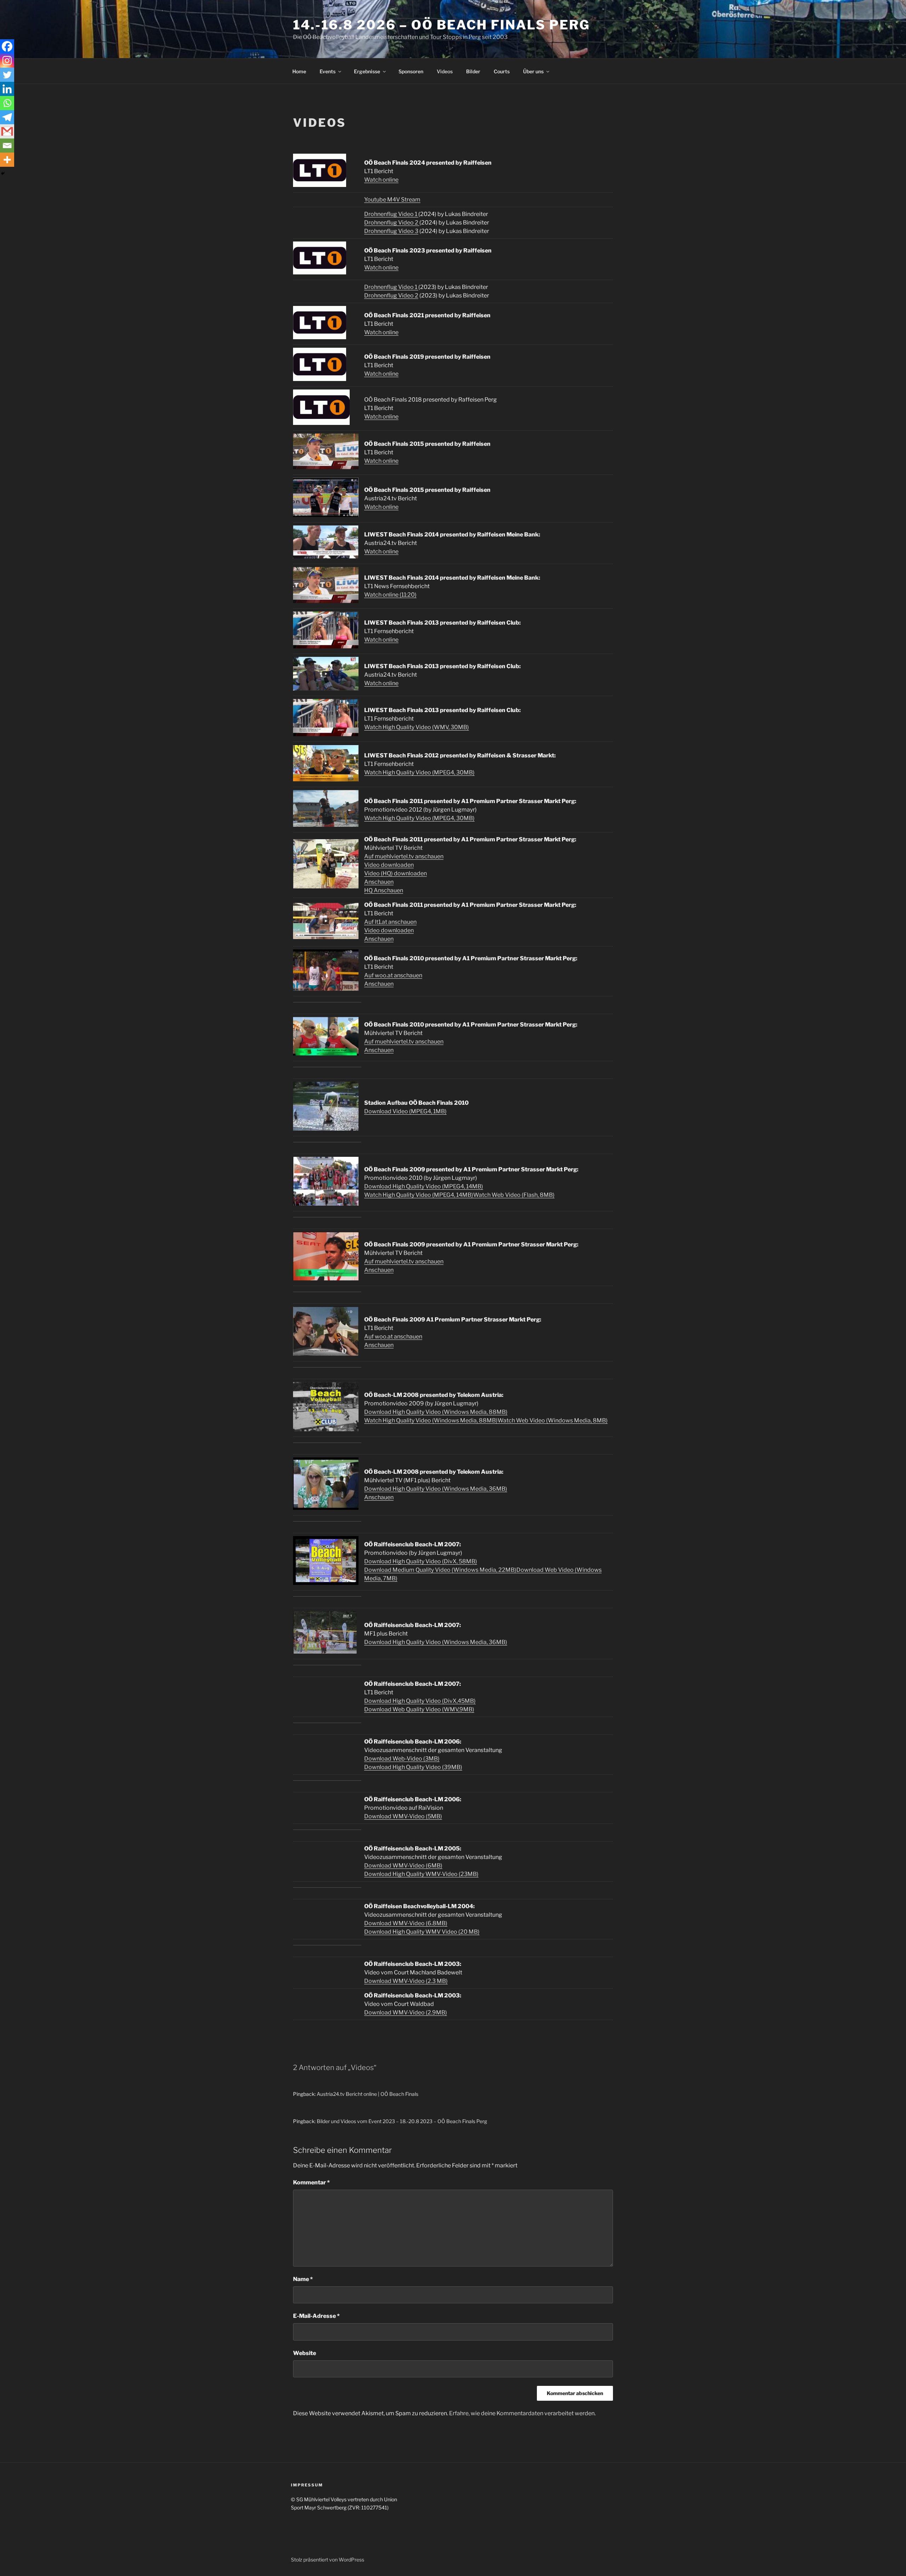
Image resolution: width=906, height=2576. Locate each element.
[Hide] (3, 174)
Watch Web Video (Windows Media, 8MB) (553, 1420)
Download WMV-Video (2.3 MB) (406, 1981)
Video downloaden (389, 865)
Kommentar (311, 2182)
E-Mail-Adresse (316, 2316)
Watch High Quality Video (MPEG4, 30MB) (419, 772)
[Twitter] (7, 75)
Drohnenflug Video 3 (391, 231)
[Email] (7, 146)
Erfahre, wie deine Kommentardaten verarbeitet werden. (522, 2413)
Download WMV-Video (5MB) (403, 1816)
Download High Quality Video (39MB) (413, 1767)
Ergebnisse (367, 71)
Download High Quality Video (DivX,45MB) (420, 1701)
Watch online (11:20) (390, 595)
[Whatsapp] (7, 103)
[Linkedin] (7, 89)
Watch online (381, 180)
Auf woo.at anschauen (393, 975)
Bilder (473, 71)
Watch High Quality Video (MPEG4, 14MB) (419, 1195)
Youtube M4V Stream (392, 200)
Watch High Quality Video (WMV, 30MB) (417, 727)
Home (299, 71)
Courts (502, 71)
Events (328, 71)
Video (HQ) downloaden (395, 873)
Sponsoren (411, 71)
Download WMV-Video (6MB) (403, 1866)
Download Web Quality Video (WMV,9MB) (419, 1709)
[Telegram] (7, 117)
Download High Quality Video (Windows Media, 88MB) (436, 1412)
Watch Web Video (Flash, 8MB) (514, 1195)
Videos (445, 71)
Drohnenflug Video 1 (391, 214)
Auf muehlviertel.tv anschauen (404, 856)
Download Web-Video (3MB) (402, 1759)
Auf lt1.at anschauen (390, 922)
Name (303, 2279)
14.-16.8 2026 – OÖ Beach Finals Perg (441, 25)
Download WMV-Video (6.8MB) (406, 1923)
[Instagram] (7, 61)
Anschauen (379, 882)
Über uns (533, 71)
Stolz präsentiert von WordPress (328, 2560)
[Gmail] (7, 131)
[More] (7, 160)
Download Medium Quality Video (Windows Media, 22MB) (440, 1570)
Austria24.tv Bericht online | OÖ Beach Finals (368, 2094)
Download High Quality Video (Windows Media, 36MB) (436, 1489)
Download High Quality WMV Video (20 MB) (422, 1932)
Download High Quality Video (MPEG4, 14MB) (424, 1186)
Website (305, 2353)
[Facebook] (7, 46)
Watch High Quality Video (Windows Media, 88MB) (431, 1420)
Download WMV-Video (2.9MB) (406, 2012)
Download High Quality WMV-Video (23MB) (421, 1874)
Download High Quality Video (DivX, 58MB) (421, 1561)
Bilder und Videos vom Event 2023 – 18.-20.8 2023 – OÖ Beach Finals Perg (402, 2121)
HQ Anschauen (384, 890)
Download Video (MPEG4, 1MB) (405, 1111)
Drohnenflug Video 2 (392, 223)
